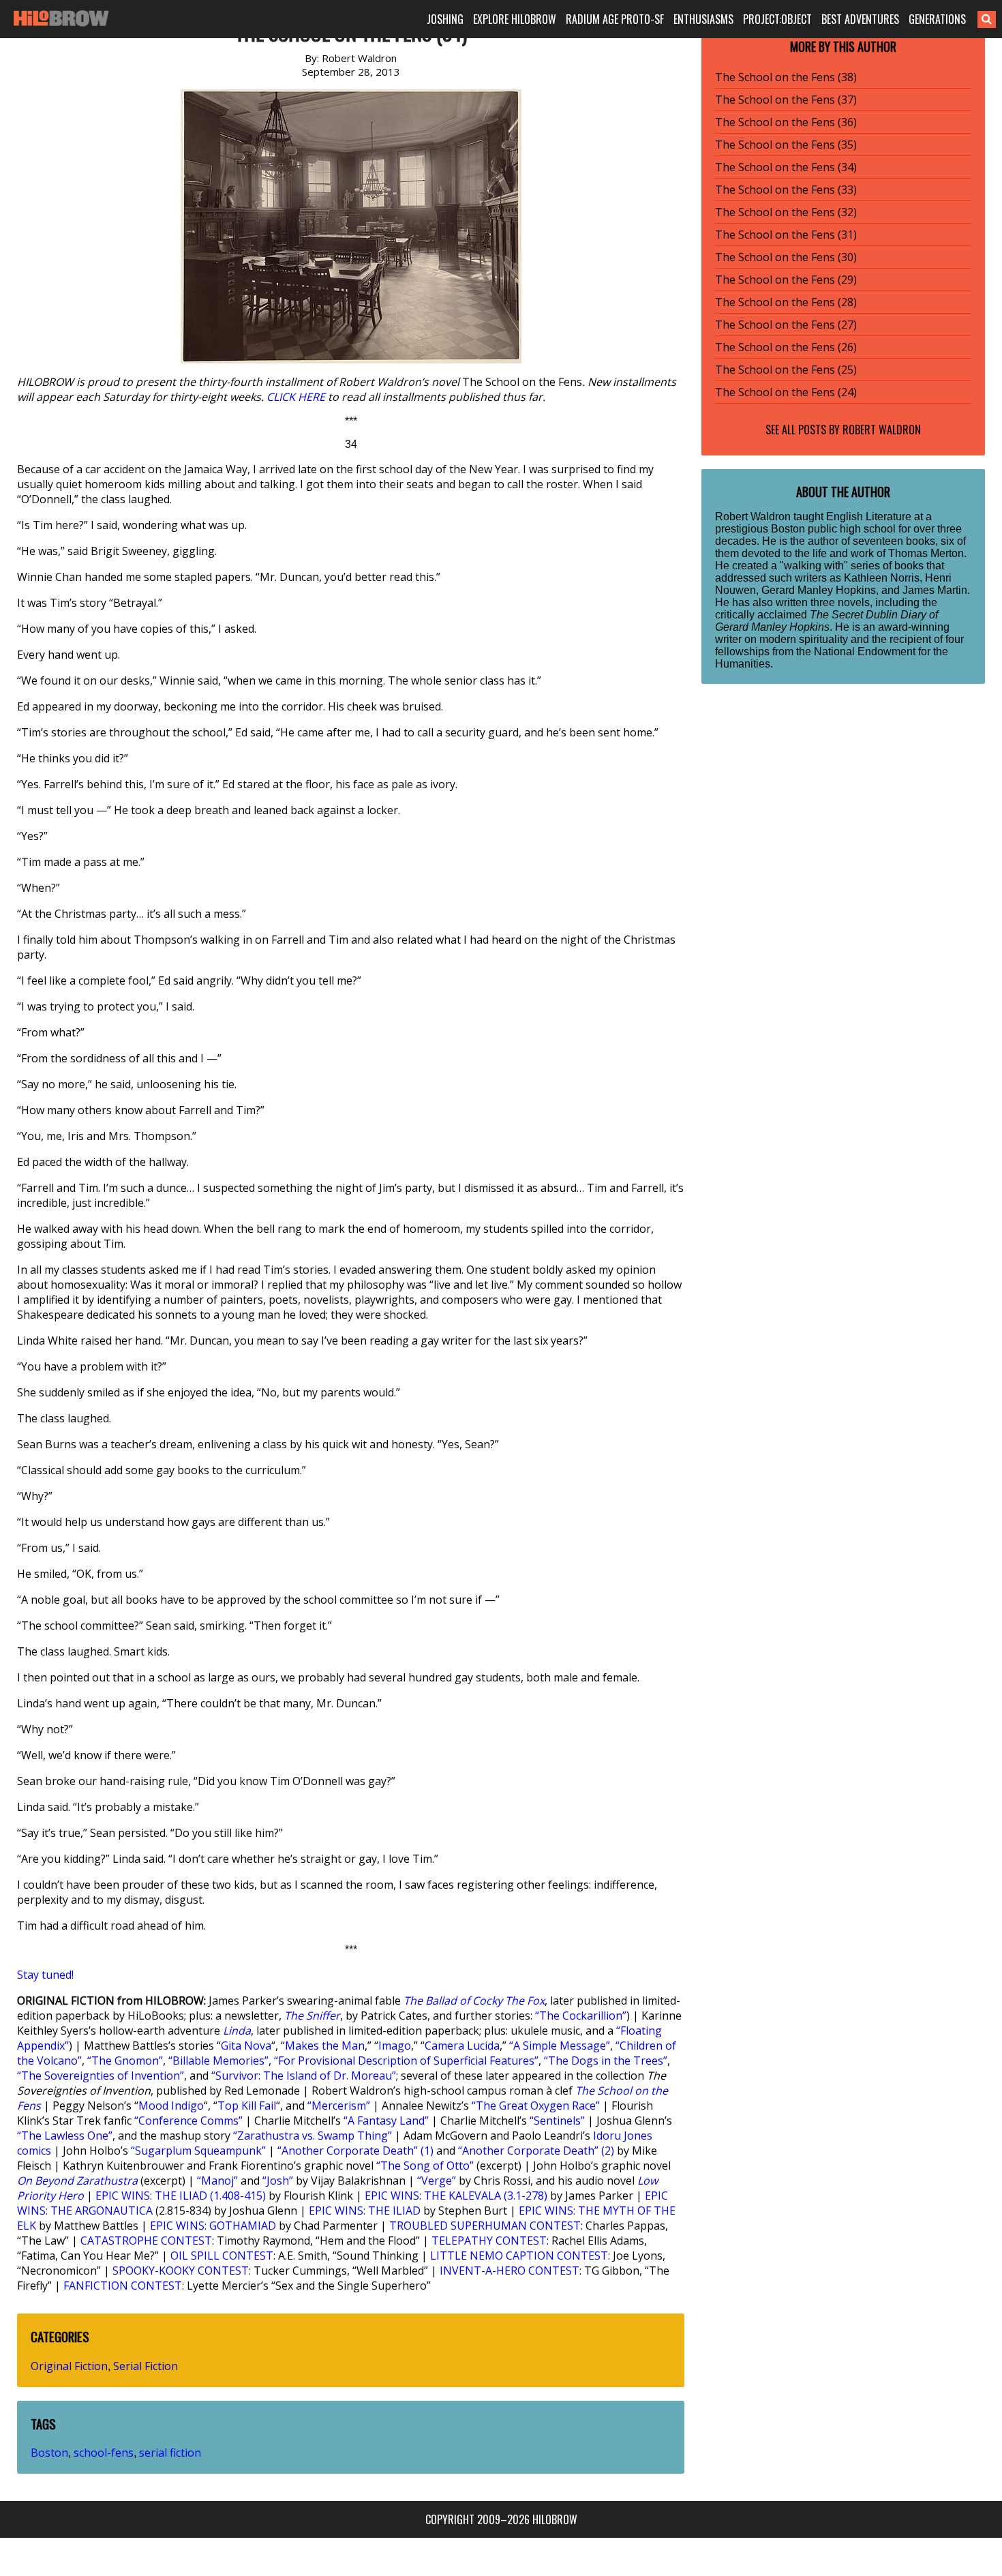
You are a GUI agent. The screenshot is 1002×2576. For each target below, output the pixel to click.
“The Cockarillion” (581, 2016)
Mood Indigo (171, 2106)
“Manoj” (217, 2181)
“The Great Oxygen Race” (536, 2106)
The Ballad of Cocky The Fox (474, 2001)
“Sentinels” (557, 2121)
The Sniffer (312, 2016)
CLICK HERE (296, 397)
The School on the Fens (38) (786, 77)
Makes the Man (325, 2046)
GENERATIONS (937, 19)
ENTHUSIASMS (703, 19)
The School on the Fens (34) (786, 167)
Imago (395, 2046)
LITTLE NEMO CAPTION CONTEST (519, 2256)
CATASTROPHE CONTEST (146, 2241)
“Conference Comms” (188, 2121)
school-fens (104, 2453)
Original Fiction (69, 2366)
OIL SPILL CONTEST (222, 2256)
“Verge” (437, 2181)
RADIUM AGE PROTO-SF (615, 19)
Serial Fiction (146, 2366)
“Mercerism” (339, 2106)
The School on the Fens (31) (786, 235)
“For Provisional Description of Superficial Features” (406, 2061)
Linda (237, 2031)
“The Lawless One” (65, 2136)
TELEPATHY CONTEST (489, 2241)
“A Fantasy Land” (386, 2121)
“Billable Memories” (218, 2061)
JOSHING (445, 19)
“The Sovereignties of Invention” (101, 2076)
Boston (49, 2453)
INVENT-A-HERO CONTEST (510, 2271)
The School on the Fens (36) (786, 122)
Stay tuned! (45, 1975)
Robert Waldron (882, 430)
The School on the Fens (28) (786, 302)
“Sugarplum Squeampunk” (198, 2151)
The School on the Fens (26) (786, 347)
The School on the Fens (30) (786, 257)
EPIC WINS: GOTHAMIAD (213, 2226)
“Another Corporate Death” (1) (355, 2151)
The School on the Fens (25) (786, 370)
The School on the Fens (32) (786, 212)
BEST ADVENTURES (860, 19)
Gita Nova (246, 2046)
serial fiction (170, 2453)
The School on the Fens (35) (786, 145)
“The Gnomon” (125, 2061)
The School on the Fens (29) (786, 280)
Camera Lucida (462, 2046)
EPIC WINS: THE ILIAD (365, 2211)
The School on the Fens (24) (786, 392)
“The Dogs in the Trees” (606, 2061)
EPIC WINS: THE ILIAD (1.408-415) (181, 2196)
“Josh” (278, 2181)
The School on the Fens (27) (786, 325)
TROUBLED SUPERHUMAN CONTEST (485, 2226)
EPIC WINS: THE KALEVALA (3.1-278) (456, 2196)
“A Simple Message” (560, 2046)
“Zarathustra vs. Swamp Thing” (313, 2136)
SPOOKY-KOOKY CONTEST (181, 2271)
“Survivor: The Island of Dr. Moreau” (304, 2076)
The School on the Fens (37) (786, 100)
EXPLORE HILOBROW (515, 19)
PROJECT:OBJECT (777, 19)
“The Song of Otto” (425, 2166)
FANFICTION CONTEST (123, 2286)
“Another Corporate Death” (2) (536, 2151)
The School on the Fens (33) (786, 190)
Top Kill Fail (247, 2106)
